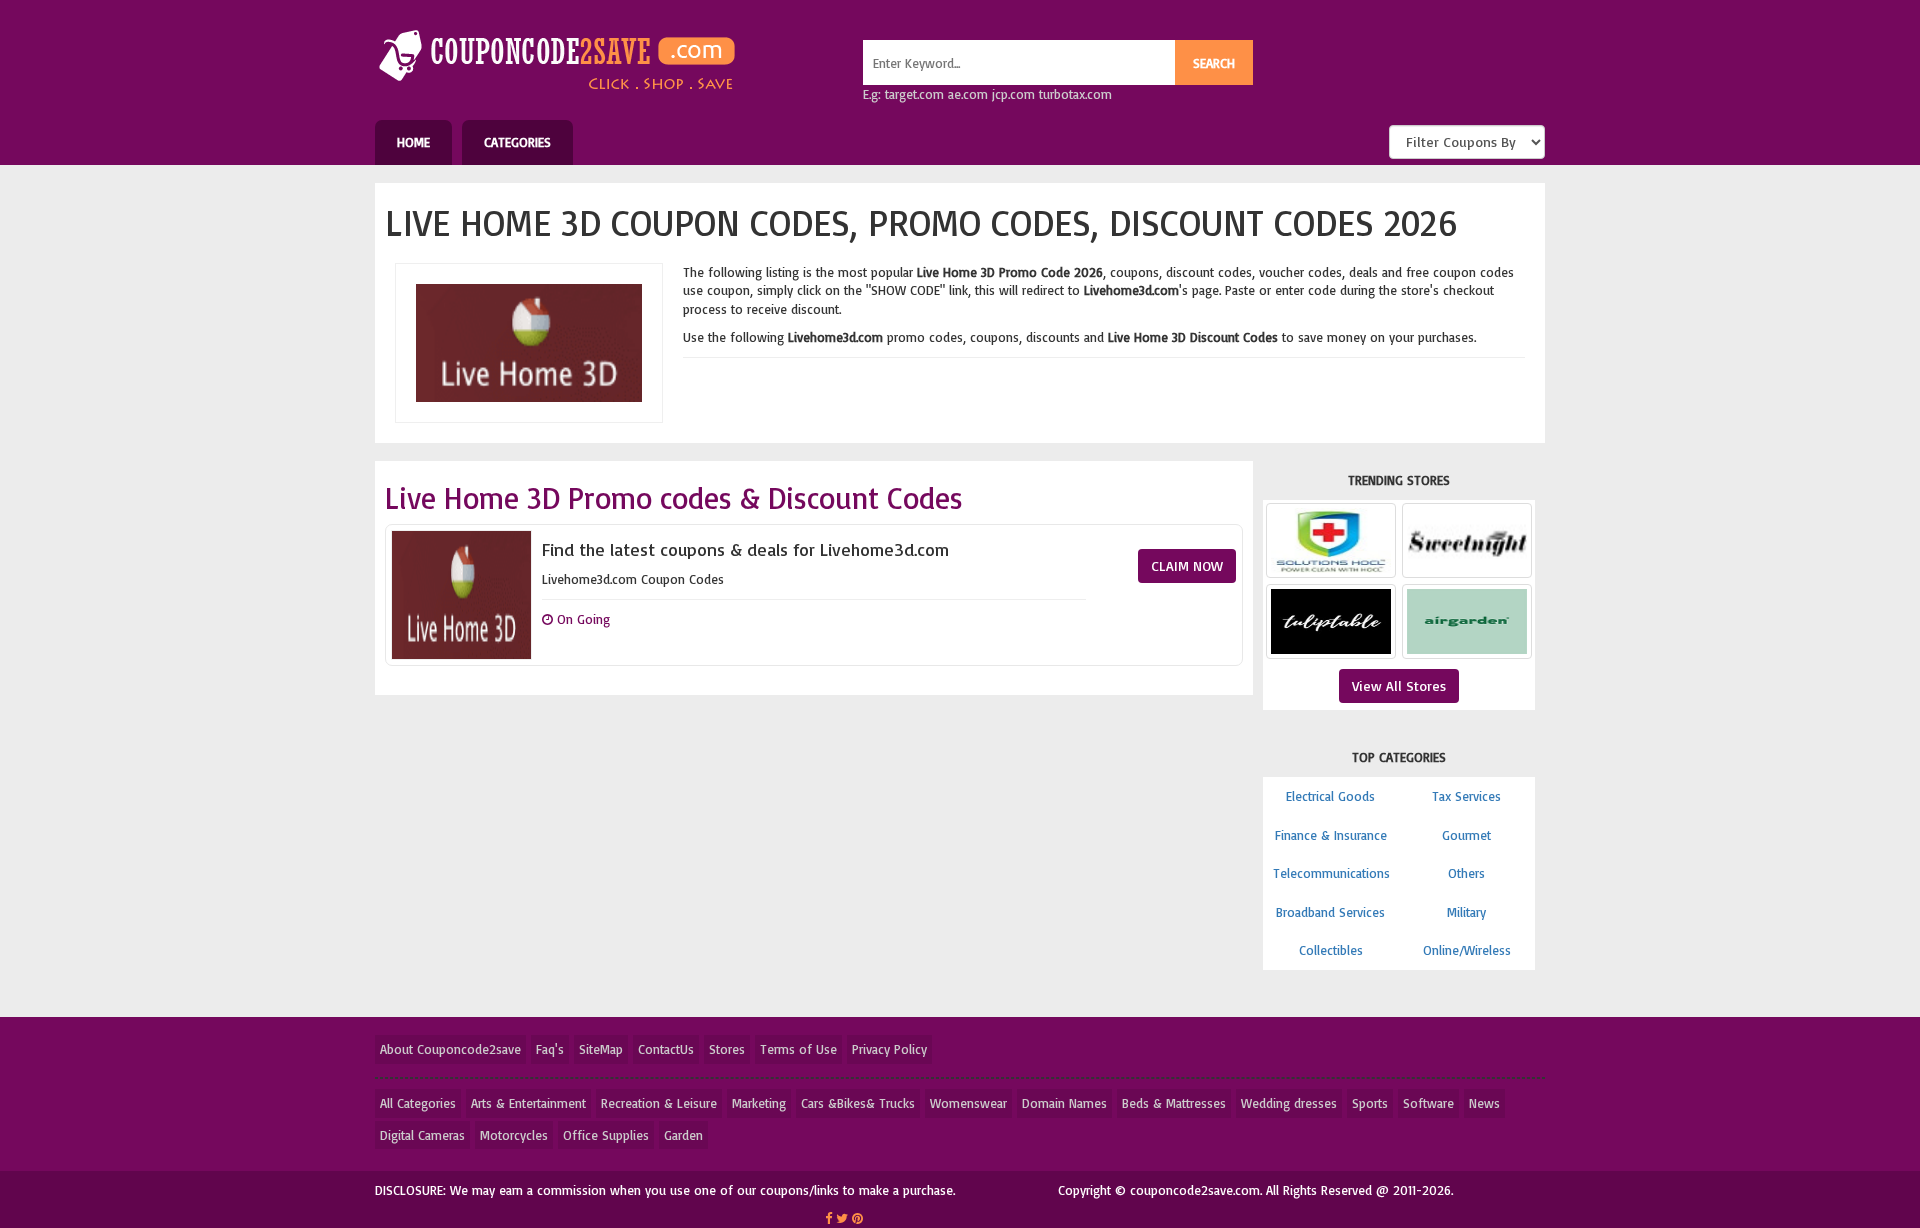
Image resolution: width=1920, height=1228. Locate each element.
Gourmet (1466, 835)
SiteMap (601, 1049)
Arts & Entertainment (528, 1103)
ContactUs (666, 1049)
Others (1466, 873)
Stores (727, 1049)
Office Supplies (606, 1135)
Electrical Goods (1330, 796)
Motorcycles (514, 1135)
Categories (517, 142)
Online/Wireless (1467, 950)
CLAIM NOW (1187, 565)
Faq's (550, 1049)
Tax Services (1466, 796)
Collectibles (1331, 950)
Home (413, 142)
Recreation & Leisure (659, 1103)
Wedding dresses (1289, 1103)
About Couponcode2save (450, 1049)
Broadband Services (1330, 912)
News (1484, 1103)
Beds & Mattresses (1174, 1103)
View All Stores (1399, 685)
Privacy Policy (889, 1049)
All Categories (418, 1103)
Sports (1370, 1103)
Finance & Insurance (1331, 835)
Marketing (759, 1103)
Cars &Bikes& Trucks (858, 1103)
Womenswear (968, 1103)
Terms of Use (798, 1049)
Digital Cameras (422, 1135)
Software (1428, 1103)
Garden (683, 1135)
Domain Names (1064, 1103)
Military (1466, 912)
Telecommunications (1331, 873)
